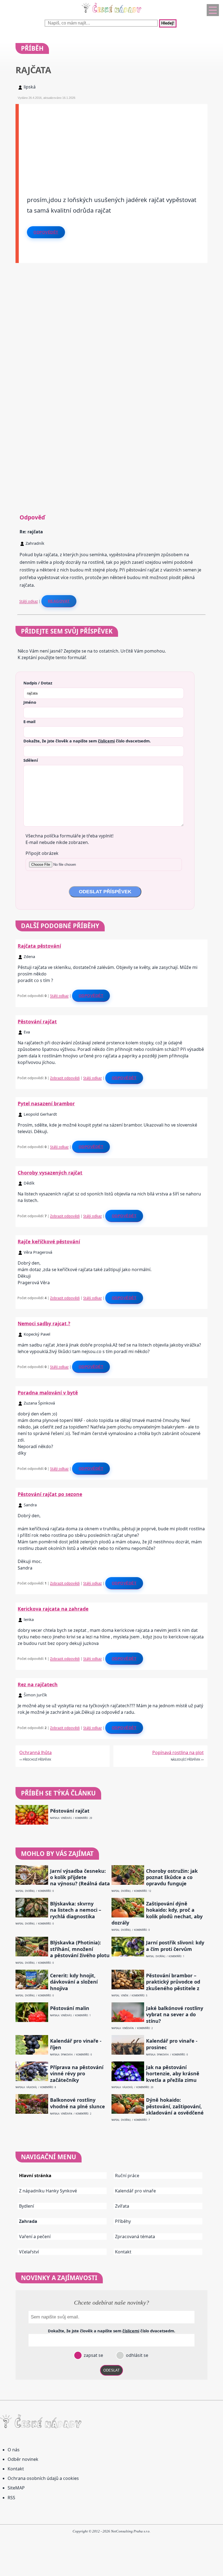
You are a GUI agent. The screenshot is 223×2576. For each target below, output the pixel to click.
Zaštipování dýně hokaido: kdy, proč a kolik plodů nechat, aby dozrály (157, 1913)
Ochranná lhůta (35, 1752)
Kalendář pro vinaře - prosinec (172, 2044)
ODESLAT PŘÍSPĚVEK (105, 892)
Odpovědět (46, 232)
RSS (11, 2498)
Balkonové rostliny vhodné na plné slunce (78, 2103)
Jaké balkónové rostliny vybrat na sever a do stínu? (175, 2015)
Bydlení (27, 2206)
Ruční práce (127, 2176)
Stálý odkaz (29, 601)
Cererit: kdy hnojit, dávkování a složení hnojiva (74, 1982)
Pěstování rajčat (37, 1021)
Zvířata (122, 2206)
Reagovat (59, 601)
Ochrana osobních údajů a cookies (43, 2478)
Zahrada (28, 2221)
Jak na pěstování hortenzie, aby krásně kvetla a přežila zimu (173, 2074)
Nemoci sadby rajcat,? (44, 1323)
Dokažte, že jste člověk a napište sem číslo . (87, 741)
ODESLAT (112, 2370)
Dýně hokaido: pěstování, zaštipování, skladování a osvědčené (175, 2106)
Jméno (30, 702)
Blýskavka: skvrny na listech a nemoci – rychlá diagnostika (76, 1910)
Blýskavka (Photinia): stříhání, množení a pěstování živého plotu (80, 1949)
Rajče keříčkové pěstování (49, 1241)
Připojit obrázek (42, 853)
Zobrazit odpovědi (65, 1078)
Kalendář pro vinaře (135, 2191)
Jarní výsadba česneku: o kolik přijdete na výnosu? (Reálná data (80, 1877)
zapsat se (93, 2355)
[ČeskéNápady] (112, 14)
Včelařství (29, 2252)
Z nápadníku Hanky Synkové (48, 2191)
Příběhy (123, 2221)
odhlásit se (137, 2355)
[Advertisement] (113, 142)
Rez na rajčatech (38, 1684)
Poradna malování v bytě (48, 1393)
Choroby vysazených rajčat (50, 1173)
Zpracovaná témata (135, 2237)
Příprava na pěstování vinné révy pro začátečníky (77, 2074)
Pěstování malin (70, 2008)
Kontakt (123, 2252)
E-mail (29, 721)
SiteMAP (16, 2488)
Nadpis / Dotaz (38, 683)
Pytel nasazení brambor (46, 1103)
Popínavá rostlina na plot (178, 1752)
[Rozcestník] (213, 10)
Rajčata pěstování (39, 946)
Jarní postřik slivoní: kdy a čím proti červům (175, 1946)
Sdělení (31, 760)
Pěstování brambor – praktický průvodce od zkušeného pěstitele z (173, 1982)
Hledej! (168, 23)
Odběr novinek (23, 2459)
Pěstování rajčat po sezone (50, 1494)
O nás (14, 2450)
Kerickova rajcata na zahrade (53, 1609)
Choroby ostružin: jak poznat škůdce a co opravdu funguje (172, 1877)
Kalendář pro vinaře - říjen (76, 2044)
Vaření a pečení (35, 2237)
